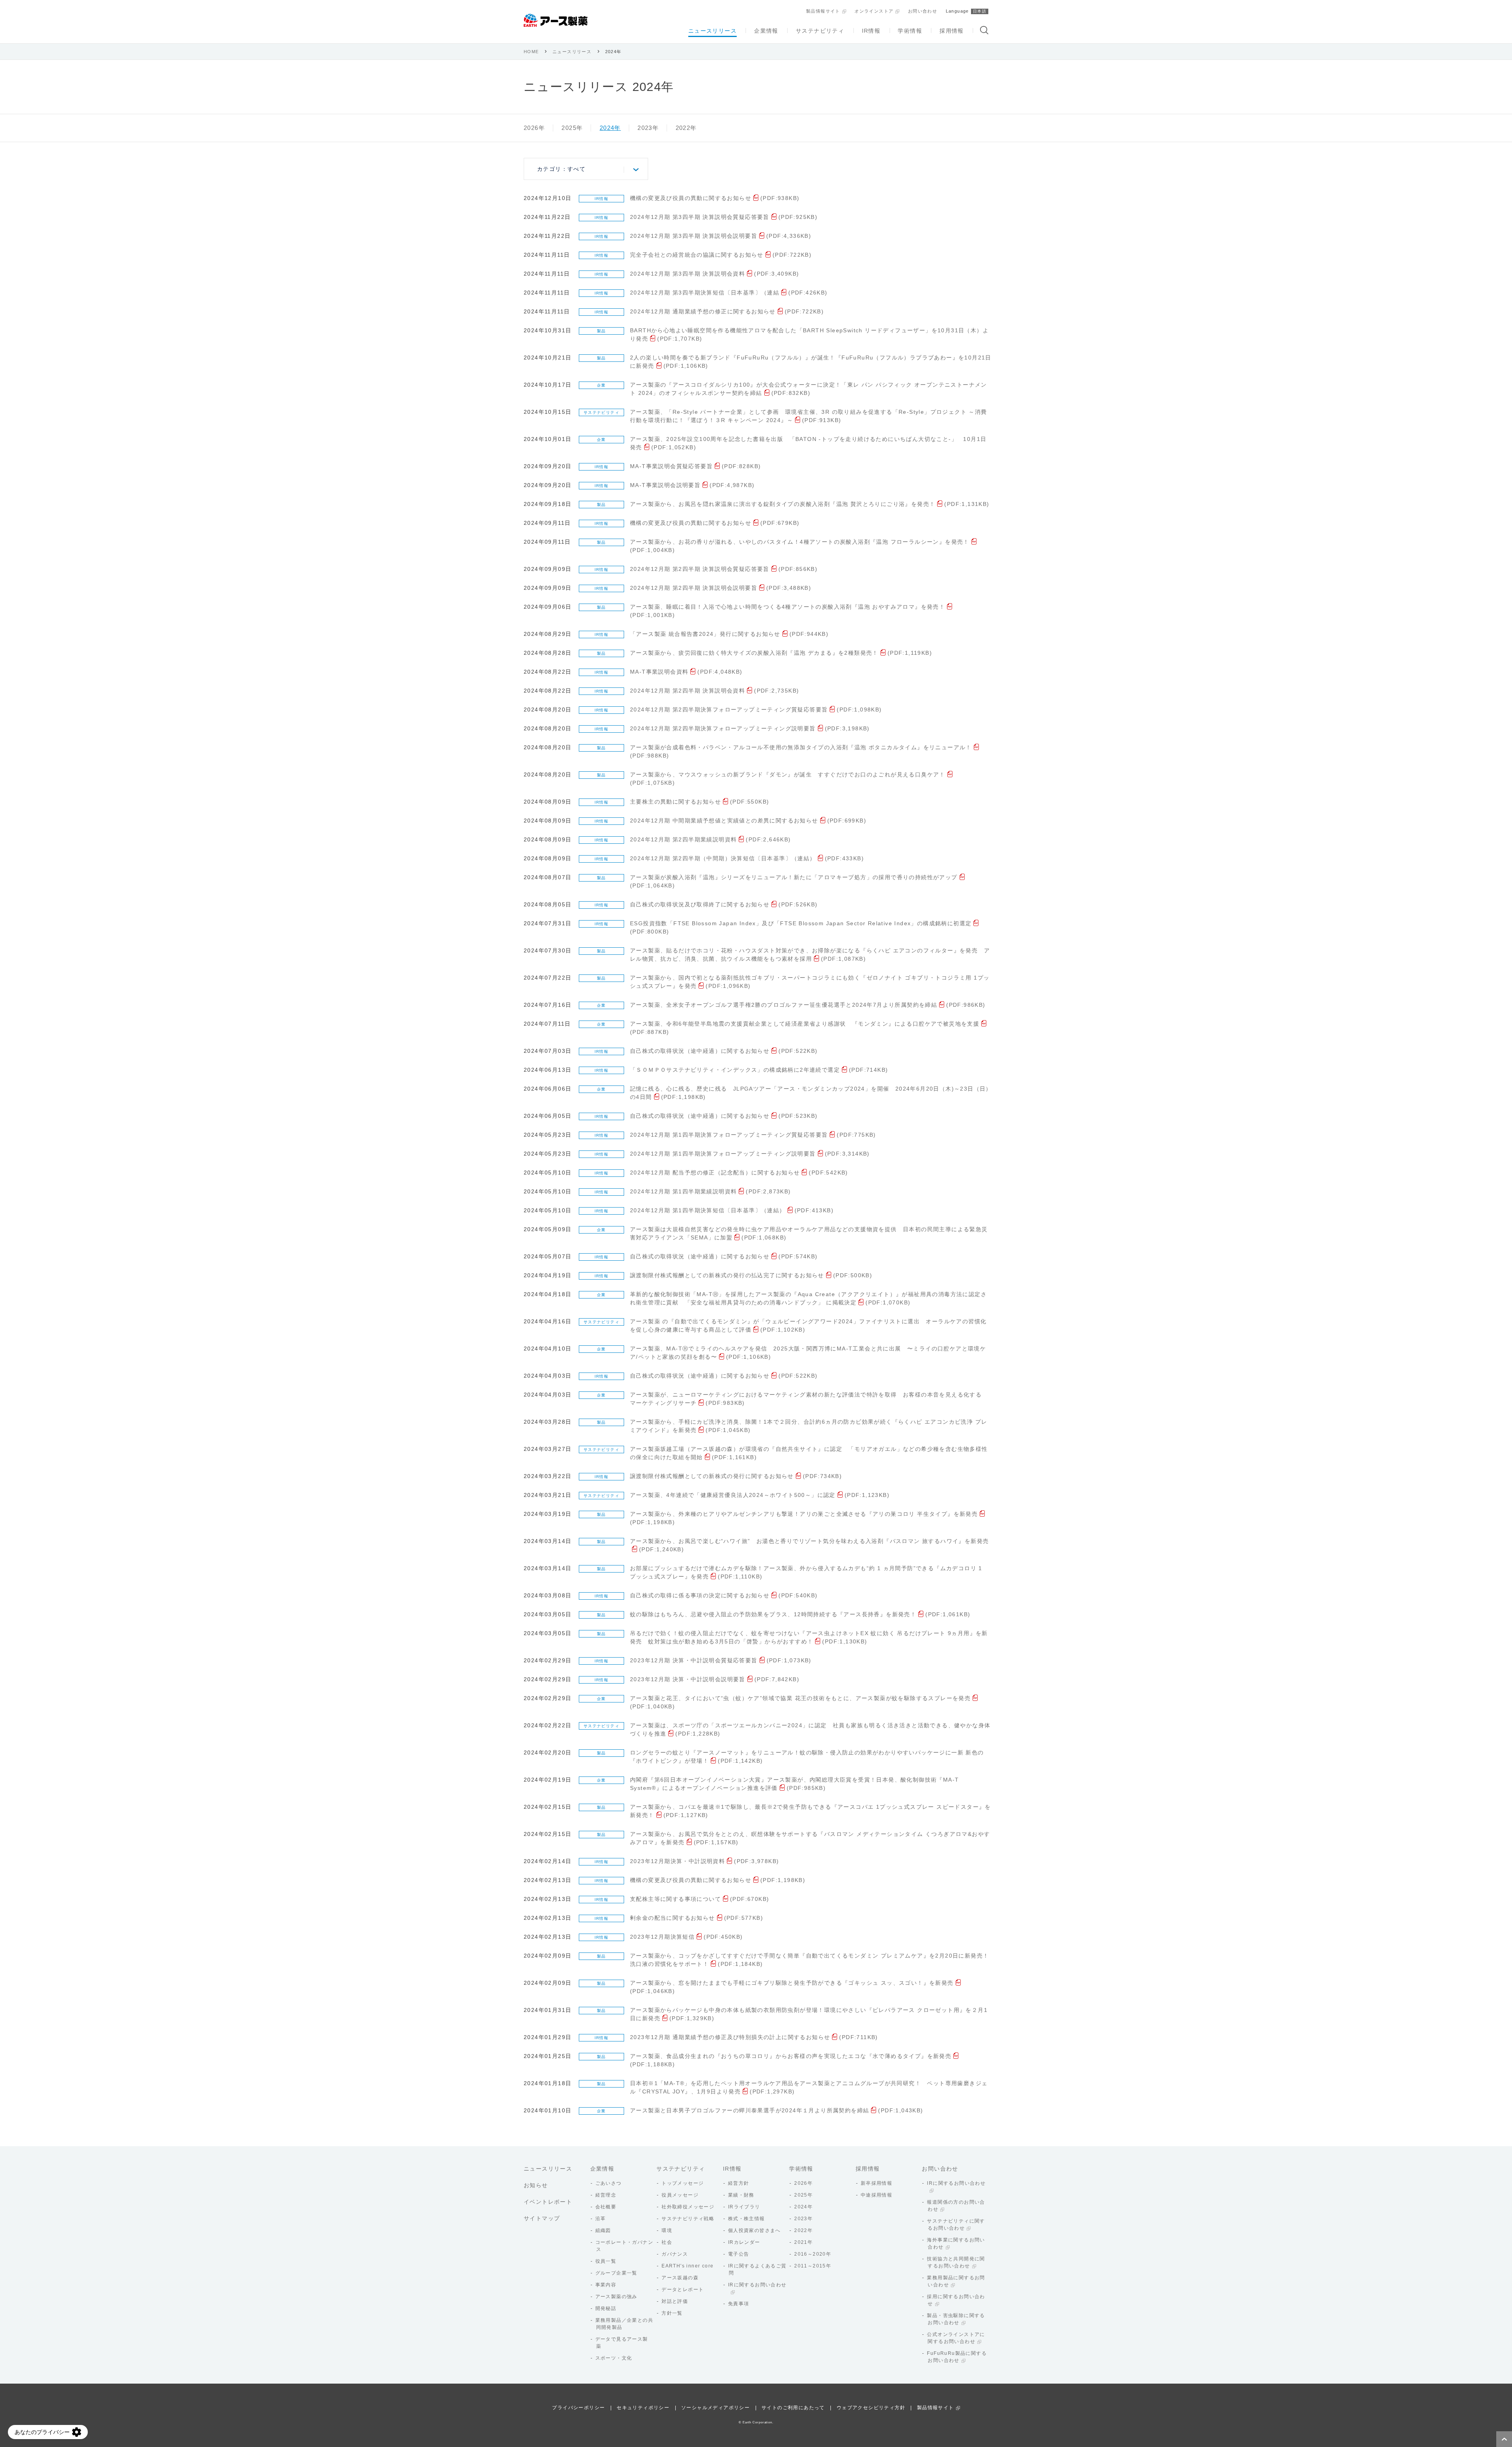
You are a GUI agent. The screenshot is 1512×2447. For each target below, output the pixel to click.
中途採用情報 (876, 2195)
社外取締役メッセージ (688, 2207)
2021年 (803, 2242)
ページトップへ (1504, 2439)
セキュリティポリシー (643, 2408)
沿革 (601, 2219)
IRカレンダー (744, 2242)
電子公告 (739, 2254)
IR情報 (871, 31)
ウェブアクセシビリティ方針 (871, 2408)
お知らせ (536, 2185)
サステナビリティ (820, 31)
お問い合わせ (923, 11)
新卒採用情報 (876, 2183)
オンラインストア (874, 11)
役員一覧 (606, 2261)
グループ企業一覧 (616, 2273)
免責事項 (739, 2304)
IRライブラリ (744, 2207)
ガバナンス (675, 2254)
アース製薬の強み (616, 2297)
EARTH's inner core (687, 2266)
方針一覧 (672, 2313)
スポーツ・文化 (614, 2358)
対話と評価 (675, 2301)
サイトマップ (542, 2218)
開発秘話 (606, 2308)
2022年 (686, 128)
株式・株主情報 (747, 2219)
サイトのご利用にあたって (793, 2408)
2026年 (534, 128)
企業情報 (766, 31)
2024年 (610, 128)
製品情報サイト (823, 11)
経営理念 (606, 2195)
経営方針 (739, 2183)
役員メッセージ (680, 2195)
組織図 (603, 2230)
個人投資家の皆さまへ (754, 2230)
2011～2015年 (813, 2266)
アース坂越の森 (680, 2278)
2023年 (648, 128)
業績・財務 (741, 2195)
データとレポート (683, 2290)
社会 (667, 2242)
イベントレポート (548, 2202)
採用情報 (952, 31)
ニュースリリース (712, 31)
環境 (667, 2230)
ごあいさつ (609, 2183)
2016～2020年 (813, 2254)
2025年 (572, 128)
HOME (531, 52)
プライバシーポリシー (578, 2408)
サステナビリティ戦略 (688, 2219)
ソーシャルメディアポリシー (715, 2408)
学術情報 (910, 31)
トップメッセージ (683, 2183)
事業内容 (606, 2285)
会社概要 (606, 2207)
